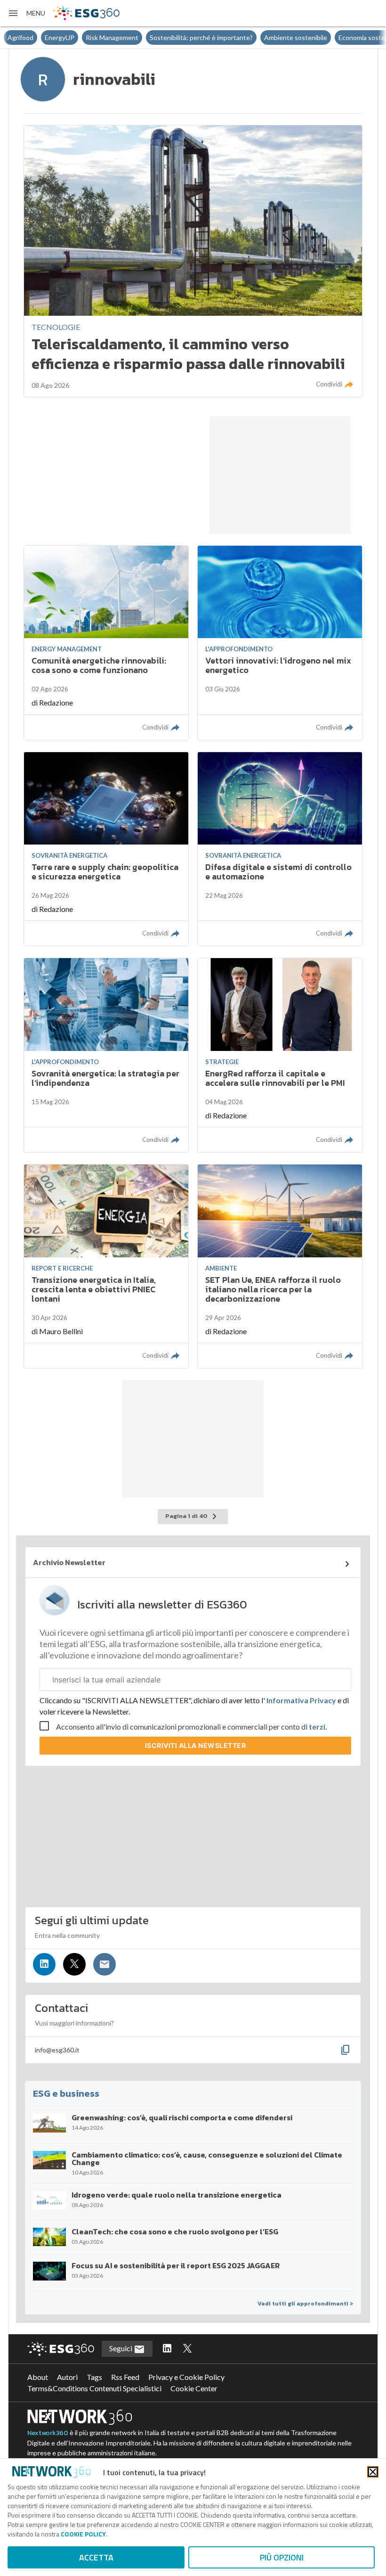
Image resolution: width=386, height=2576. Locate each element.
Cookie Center (194, 2388)
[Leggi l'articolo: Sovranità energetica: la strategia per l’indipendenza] (106, 1055)
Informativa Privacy (301, 1700)
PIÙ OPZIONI (282, 2557)
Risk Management (75, 37)
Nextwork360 (48, 2433)
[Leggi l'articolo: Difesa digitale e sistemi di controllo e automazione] (280, 849)
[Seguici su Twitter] (74, 1964)
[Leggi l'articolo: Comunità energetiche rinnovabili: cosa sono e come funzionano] (106, 643)
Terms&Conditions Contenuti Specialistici (94, 2388)
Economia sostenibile (332, 37)
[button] (26, 13)
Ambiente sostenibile (258, 37)
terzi (317, 1727)
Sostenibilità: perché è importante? (164, 37)
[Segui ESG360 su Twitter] (187, 2349)
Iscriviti (196, 1745)
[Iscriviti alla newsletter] (105, 1964)
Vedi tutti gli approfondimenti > (305, 2304)
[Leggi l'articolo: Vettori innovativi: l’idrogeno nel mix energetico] (280, 643)
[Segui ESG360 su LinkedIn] (167, 2349)
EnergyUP (22, 37)
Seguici (121, 2348)
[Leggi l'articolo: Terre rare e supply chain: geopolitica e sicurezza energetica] (106, 849)
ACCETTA (96, 2557)
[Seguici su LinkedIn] (44, 1964)
